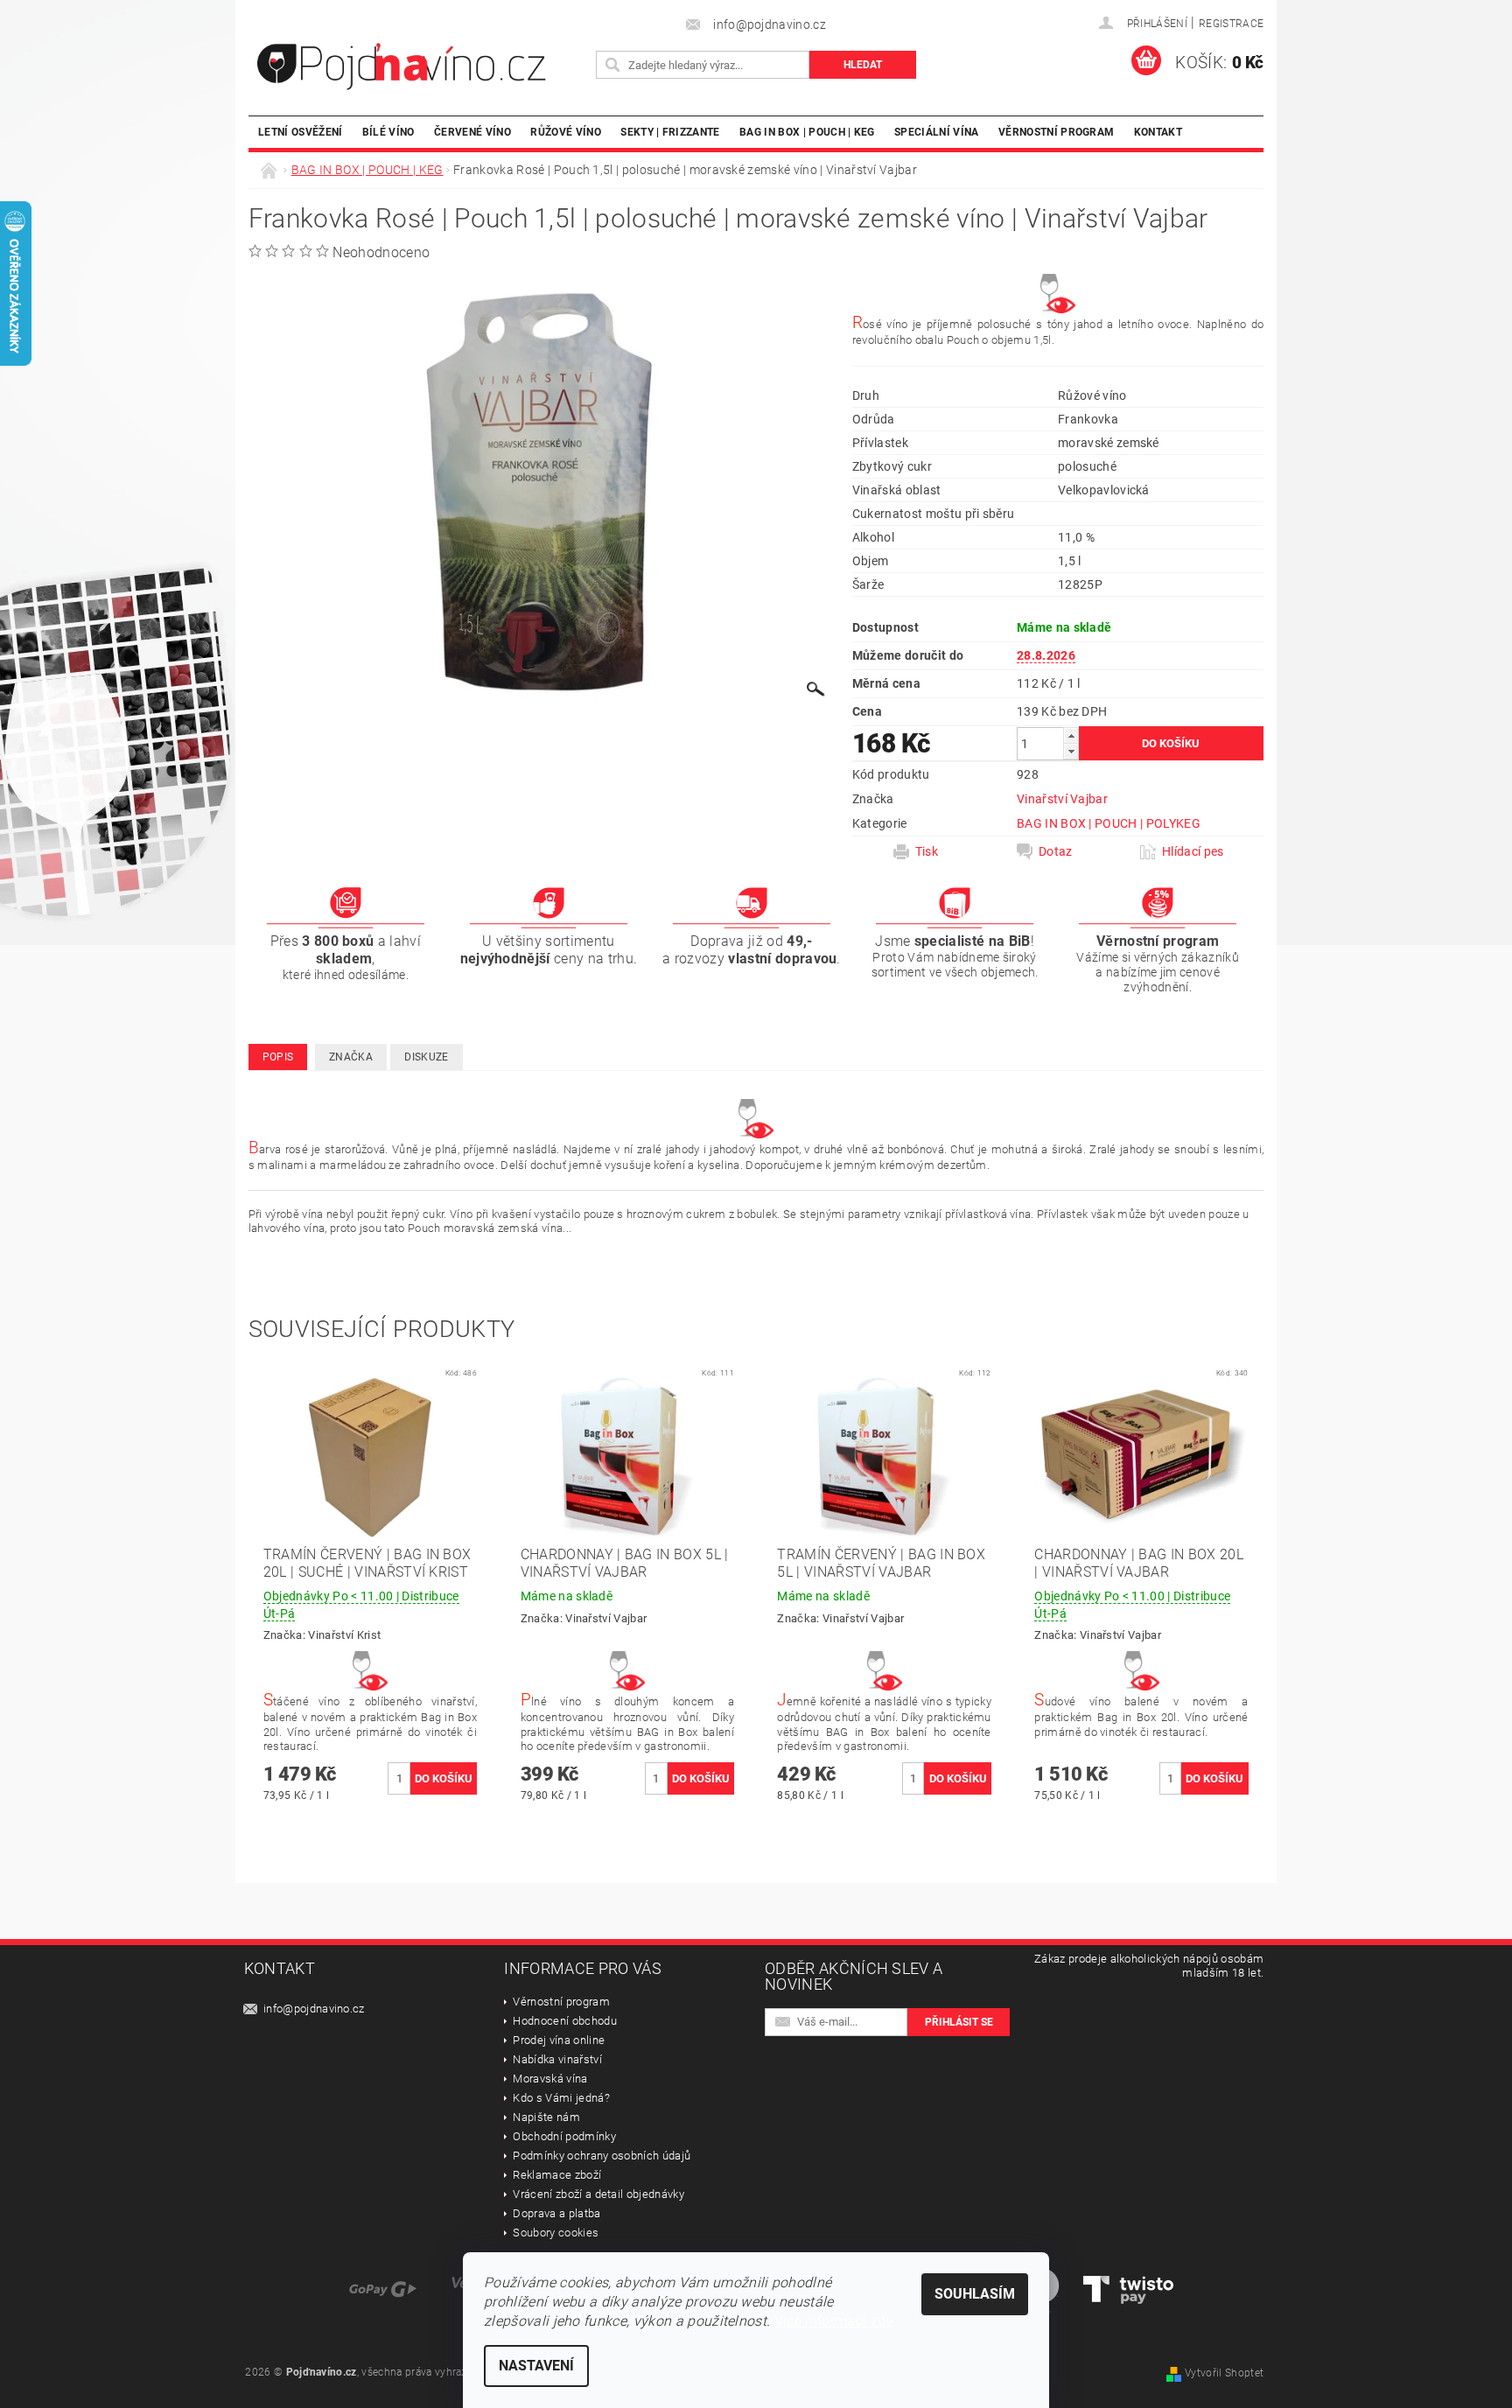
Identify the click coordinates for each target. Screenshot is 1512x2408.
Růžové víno (566, 132)
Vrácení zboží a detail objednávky (598, 2194)
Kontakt (1158, 132)
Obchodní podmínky (564, 2136)
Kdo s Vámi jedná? (561, 2098)
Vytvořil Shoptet (1224, 2373)
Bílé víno (388, 132)
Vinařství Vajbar (1062, 799)
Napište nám (546, 2117)
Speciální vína (936, 132)
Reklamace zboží (557, 2175)
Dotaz (1056, 851)
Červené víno (472, 132)
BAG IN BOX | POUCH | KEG (807, 132)
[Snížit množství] (1071, 751)
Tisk (927, 851)
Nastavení (536, 2366)
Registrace (1231, 24)
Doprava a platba (556, 2213)
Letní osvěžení (300, 132)
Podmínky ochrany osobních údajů (602, 2156)
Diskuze (426, 1057)
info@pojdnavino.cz (314, 2009)
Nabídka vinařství (557, 2059)
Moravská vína (550, 2079)
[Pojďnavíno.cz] (419, 66)
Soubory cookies (556, 2233)
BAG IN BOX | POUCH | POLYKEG (1109, 823)
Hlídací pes (1193, 851)
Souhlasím (975, 2294)
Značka (351, 1057)
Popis (278, 1057)
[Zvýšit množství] (1071, 735)
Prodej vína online (559, 2040)
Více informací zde (834, 2321)
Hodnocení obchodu (564, 2021)
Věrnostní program (1056, 132)
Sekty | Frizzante (670, 132)
